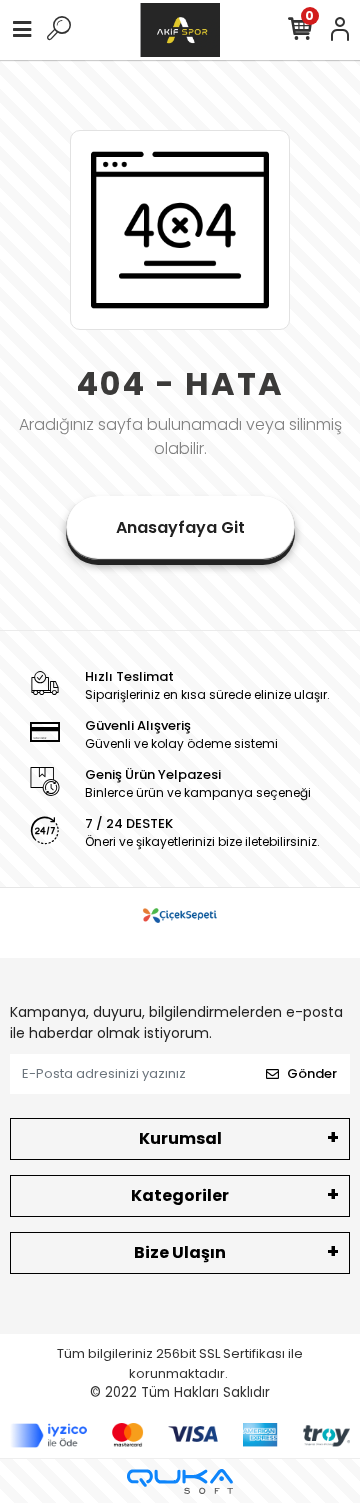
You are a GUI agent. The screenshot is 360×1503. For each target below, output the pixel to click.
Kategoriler (180, 1195)
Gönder (312, 1073)
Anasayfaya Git (180, 527)
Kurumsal (180, 1138)
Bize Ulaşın (180, 1252)
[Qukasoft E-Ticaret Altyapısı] (180, 1481)
